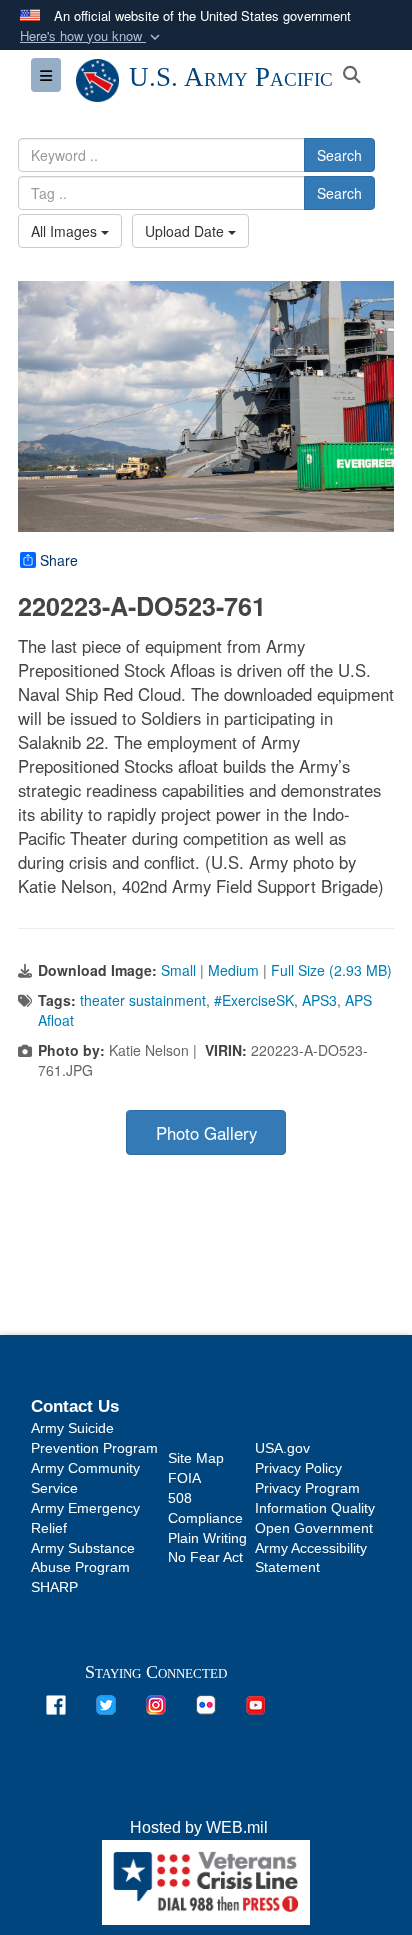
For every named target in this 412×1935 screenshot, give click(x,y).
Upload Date (186, 231)
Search (339, 155)
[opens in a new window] (56, 1703)
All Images (66, 231)
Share (59, 560)
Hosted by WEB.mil (199, 1827)
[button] (92, 36)
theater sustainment (143, 1000)
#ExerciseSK (254, 1000)
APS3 (319, 1000)
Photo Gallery (206, 1133)
